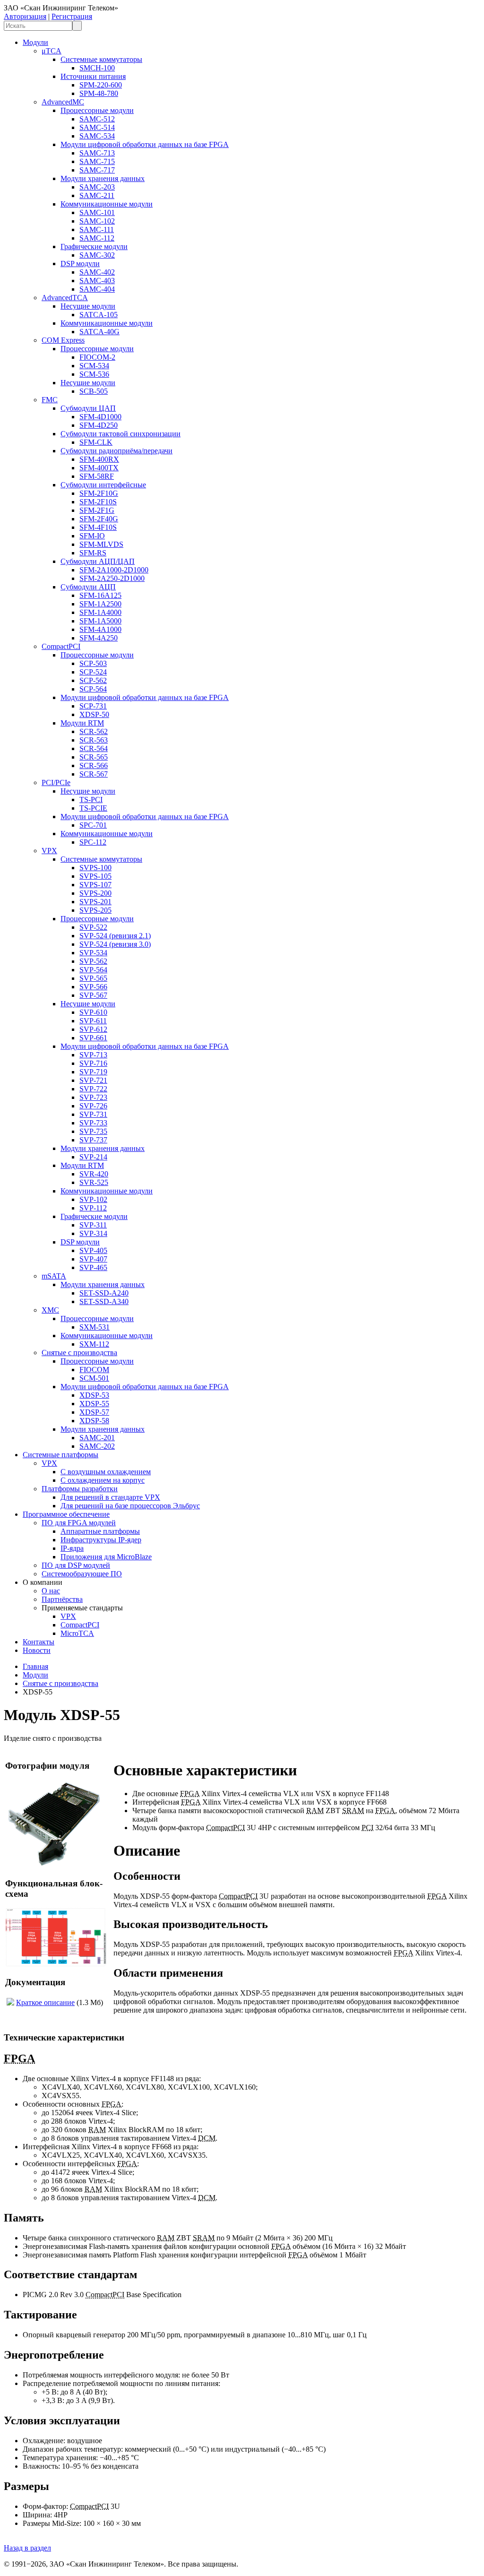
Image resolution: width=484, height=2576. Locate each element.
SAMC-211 (97, 195)
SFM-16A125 (100, 595)
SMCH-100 (97, 68)
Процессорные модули (97, 110)
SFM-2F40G (99, 519)
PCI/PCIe (56, 782)
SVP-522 (93, 927)
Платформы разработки (80, 1489)
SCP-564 (93, 689)
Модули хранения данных (103, 178)
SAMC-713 (97, 153)
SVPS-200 (95, 893)
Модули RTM (82, 723)
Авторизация (25, 16)
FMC (50, 400)
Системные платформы (60, 1455)
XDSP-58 (94, 1421)
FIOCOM (94, 1370)
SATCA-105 (99, 315)
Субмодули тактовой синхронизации (121, 434)
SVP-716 (93, 1063)
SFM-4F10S (98, 527)
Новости (37, 1650)
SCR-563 (94, 740)
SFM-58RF (97, 476)
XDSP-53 (94, 1395)
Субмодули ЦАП (88, 408)
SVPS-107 (95, 885)
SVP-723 (93, 1097)
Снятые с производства (79, 1353)
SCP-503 (93, 663)
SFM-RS (93, 553)
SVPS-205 (95, 910)
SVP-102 (93, 1199)
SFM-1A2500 (100, 604)
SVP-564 (93, 970)
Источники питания (93, 76)
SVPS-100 (95, 868)
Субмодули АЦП (88, 587)
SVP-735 (93, 1131)
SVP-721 (93, 1080)
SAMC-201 (97, 1438)
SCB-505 (94, 391)
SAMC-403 (97, 281)
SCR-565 (94, 757)
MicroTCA (77, 1633)
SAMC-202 (97, 1446)
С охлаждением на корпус (103, 1480)
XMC (50, 1310)
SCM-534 (94, 366)
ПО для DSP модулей (76, 1565)
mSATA (54, 1276)
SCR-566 (94, 765)
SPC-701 (93, 825)
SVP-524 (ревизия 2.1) (115, 936)
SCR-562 (94, 731)
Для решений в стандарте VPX (110, 1497)
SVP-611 (93, 1021)
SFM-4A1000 (100, 629)
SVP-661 (93, 1038)
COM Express (63, 340)
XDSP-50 (94, 714)
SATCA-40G (99, 332)
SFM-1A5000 (100, 621)
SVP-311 (93, 1225)
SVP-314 (93, 1233)
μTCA (52, 51)
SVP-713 (93, 1055)
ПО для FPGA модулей (79, 1523)
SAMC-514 (97, 127)
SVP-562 (93, 961)
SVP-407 (93, 1259)
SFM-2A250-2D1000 (112, 578)
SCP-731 (93, 706)
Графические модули (94, 246)
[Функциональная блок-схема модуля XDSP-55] (56, 1964)
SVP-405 (93, 1250)
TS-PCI (91, 800)
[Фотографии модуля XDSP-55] (56, 1865)
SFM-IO (92, 536)
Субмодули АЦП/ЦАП (98, 561)
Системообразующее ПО (82, 1574)
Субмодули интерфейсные (103, 485)
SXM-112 (94, 1344)
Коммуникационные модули (107, 204)
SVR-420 (94, 1174)
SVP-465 (93, 1267)
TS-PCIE (93, 808)
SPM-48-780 (99, 93)
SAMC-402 (97, 272)
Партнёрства (62, 1599)
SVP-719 (93, 1072)
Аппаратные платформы (100, 1531)
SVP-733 (93, 1123)
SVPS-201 (95, 902)
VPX (49, 851)
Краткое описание (45, 2002)
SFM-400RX (99, 459)
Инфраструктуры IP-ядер (101, 1540)
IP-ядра (72, 1548)
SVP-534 (93, 953)
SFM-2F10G (99, 493)
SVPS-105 (95, 876)
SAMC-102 (97, 221)
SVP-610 (93, 1012)
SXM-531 (95, 1327)
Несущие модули (88, 306)
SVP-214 (93, 1157)
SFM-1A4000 (100, 612)
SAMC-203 (97, 187)
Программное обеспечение (66, 1514)
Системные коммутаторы (101, 59)
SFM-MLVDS (101, 544)
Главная (35, 1666)
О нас (51, 1591)
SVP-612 (93, 1029)
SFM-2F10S (98, 502)
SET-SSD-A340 (104, 1301)
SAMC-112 (97, 238)
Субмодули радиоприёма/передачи (117, 451)
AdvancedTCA (65, 298)
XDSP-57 (94, 1412)
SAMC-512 (97, 119)
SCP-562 (93, 680)
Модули (35, 42)
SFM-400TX (99, 468)
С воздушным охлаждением (106, 1472)
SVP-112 (93, 1208)
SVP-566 (93, 987)
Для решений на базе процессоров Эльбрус (130, 1506)
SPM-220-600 (101, 85)
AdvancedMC (63, 102)
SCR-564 (94, 748)
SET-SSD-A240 (104, 1293)
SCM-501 (94, 1378)
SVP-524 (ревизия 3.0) (115, 944)
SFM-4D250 (99, 425)
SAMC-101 (97, 212)
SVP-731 (93, 1114)
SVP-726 (93, 1106)
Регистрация (72, 16)
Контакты (39, 1642)
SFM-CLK (96, 442)
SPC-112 (93, 842)
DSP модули (80, 264)
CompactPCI (61, 646)
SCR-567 (94, 774)
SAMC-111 (97, 229)
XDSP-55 (94, 1404)
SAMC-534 (97, 136)
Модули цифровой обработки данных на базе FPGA (145, 144)
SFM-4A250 (99, 638)
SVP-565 (93, 978)
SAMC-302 (97, 255)
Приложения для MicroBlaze (106, 1557)
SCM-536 (94, 374)
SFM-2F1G (97, 510)
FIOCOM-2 (97, 357)
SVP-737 (93, 1140)
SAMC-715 (97, 161)
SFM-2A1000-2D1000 (114, 570)
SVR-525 (94, 1182)
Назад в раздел (27, 2548)
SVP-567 (93, 995)
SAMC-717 (97, 170)
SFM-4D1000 (100, 417)
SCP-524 (93, 672)
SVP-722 (93, 1089)
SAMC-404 (97, 289)
